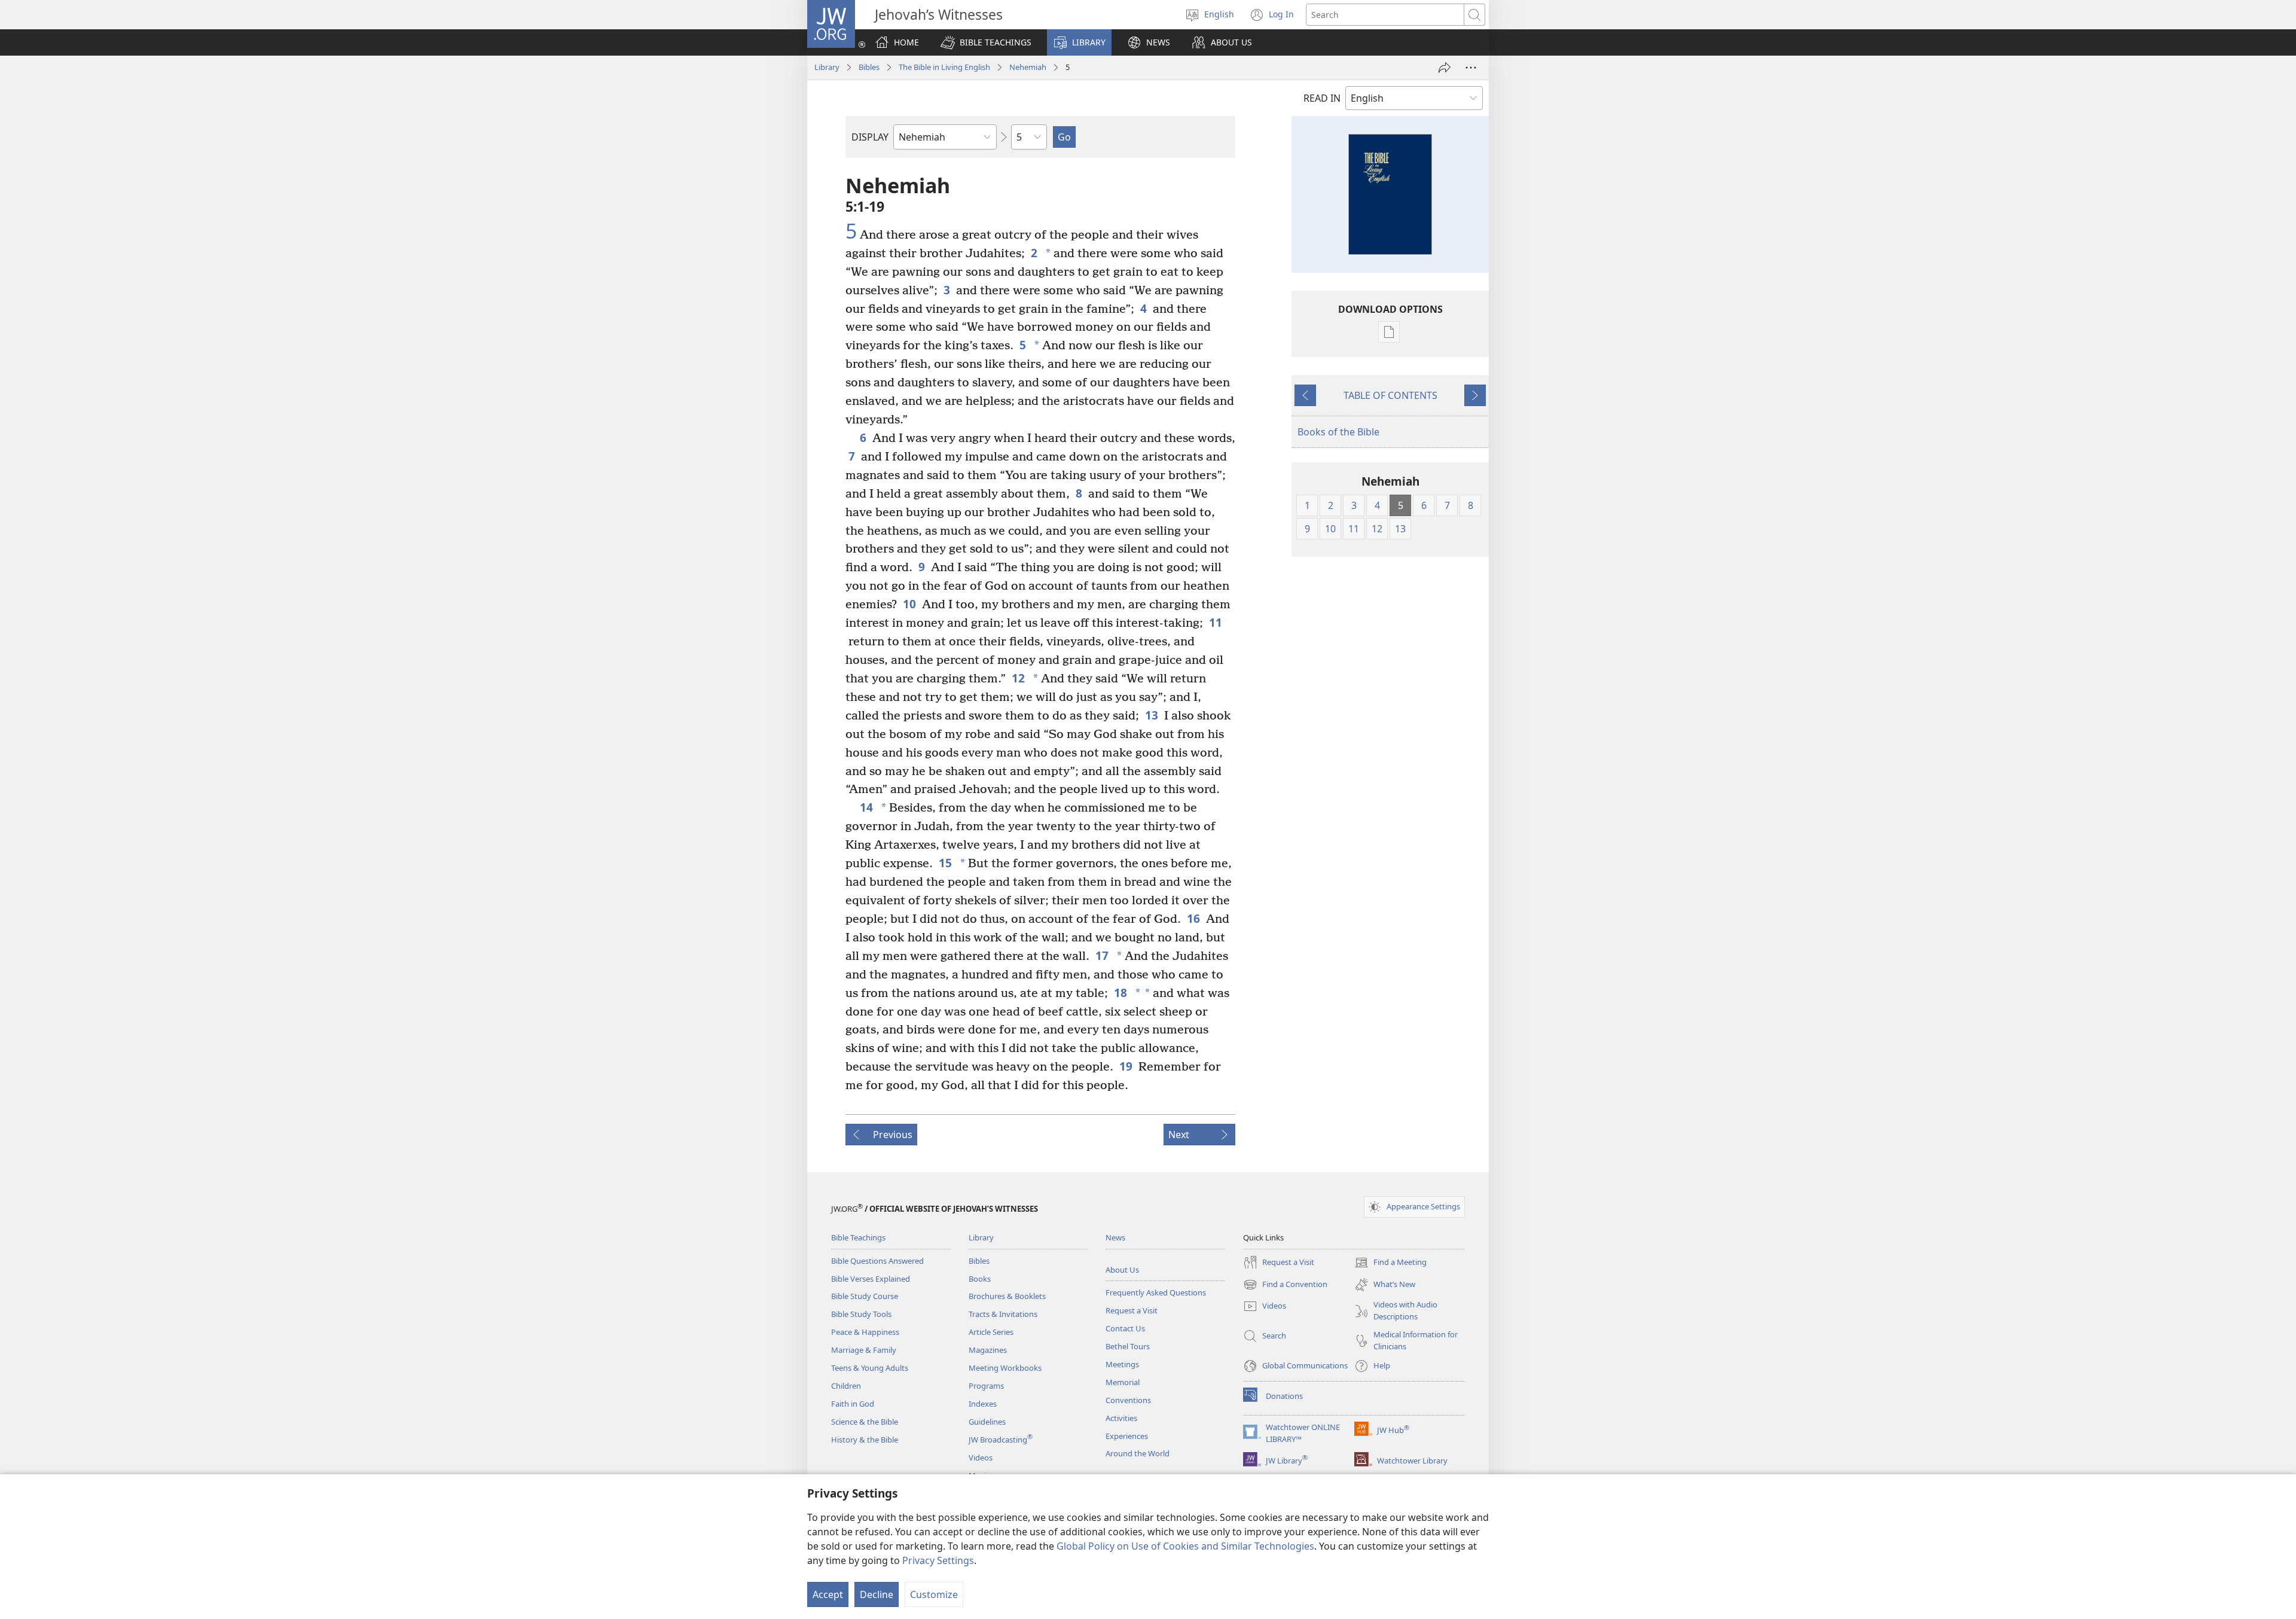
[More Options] (1471, 68)
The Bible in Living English (944, 67)
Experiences (1127, 1436)
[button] (986, 42)
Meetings (1122, 1364)
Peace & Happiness (865, 1332)
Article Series (991, 1332)
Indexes (983, 1404)
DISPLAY (870, 137)
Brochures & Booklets (1007, 1296)
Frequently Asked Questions (1156, 1292)
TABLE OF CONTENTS (1390, 395)
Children (846, 1386)
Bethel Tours (1128, 1346)
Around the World (1138, 1453)
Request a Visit (1132, 1310)
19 (1126, 1066)
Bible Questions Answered (877, 1261)
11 (1216, 622)
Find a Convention (1285, 1285)
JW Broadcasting (1001, 1440)
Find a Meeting (1390, 1263)
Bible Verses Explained (871, 1279)
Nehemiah (1028, 67)
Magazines (988, 1350)
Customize (934, 1594)
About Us (1122, 1270)
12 (1018, 678)
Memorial (1123, 1382)
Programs (986, 1386)
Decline (877, 1594)
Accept (828, 1594)
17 (1102, 955)
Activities (1121, 1418)
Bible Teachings (858, 1237)
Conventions (1128, 1400)
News (1115, 1237)
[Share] (1445, 68)
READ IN (1322, 98)
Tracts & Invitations (1003, 1314)
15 (945, 863)
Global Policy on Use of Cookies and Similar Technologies (1185, 1546)
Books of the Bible (1338, 432)
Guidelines (987, 1422)
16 (1193, 918)
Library (827, 67)
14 (866, 807)
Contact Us (1125, 1328)
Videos (981, 1458)
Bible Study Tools (861, 1314)
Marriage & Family (864, 1350)
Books (980, 1279)
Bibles (869, 67)
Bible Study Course (865, 1296)
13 (1152, 715)
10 (909, 604)
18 (1120, 993)
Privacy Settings (938, 1560)
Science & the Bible (865, 1422)
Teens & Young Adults (870, 1368)
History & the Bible (865, 1440)
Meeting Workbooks (1005, 1368)
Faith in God (853, 1404)
